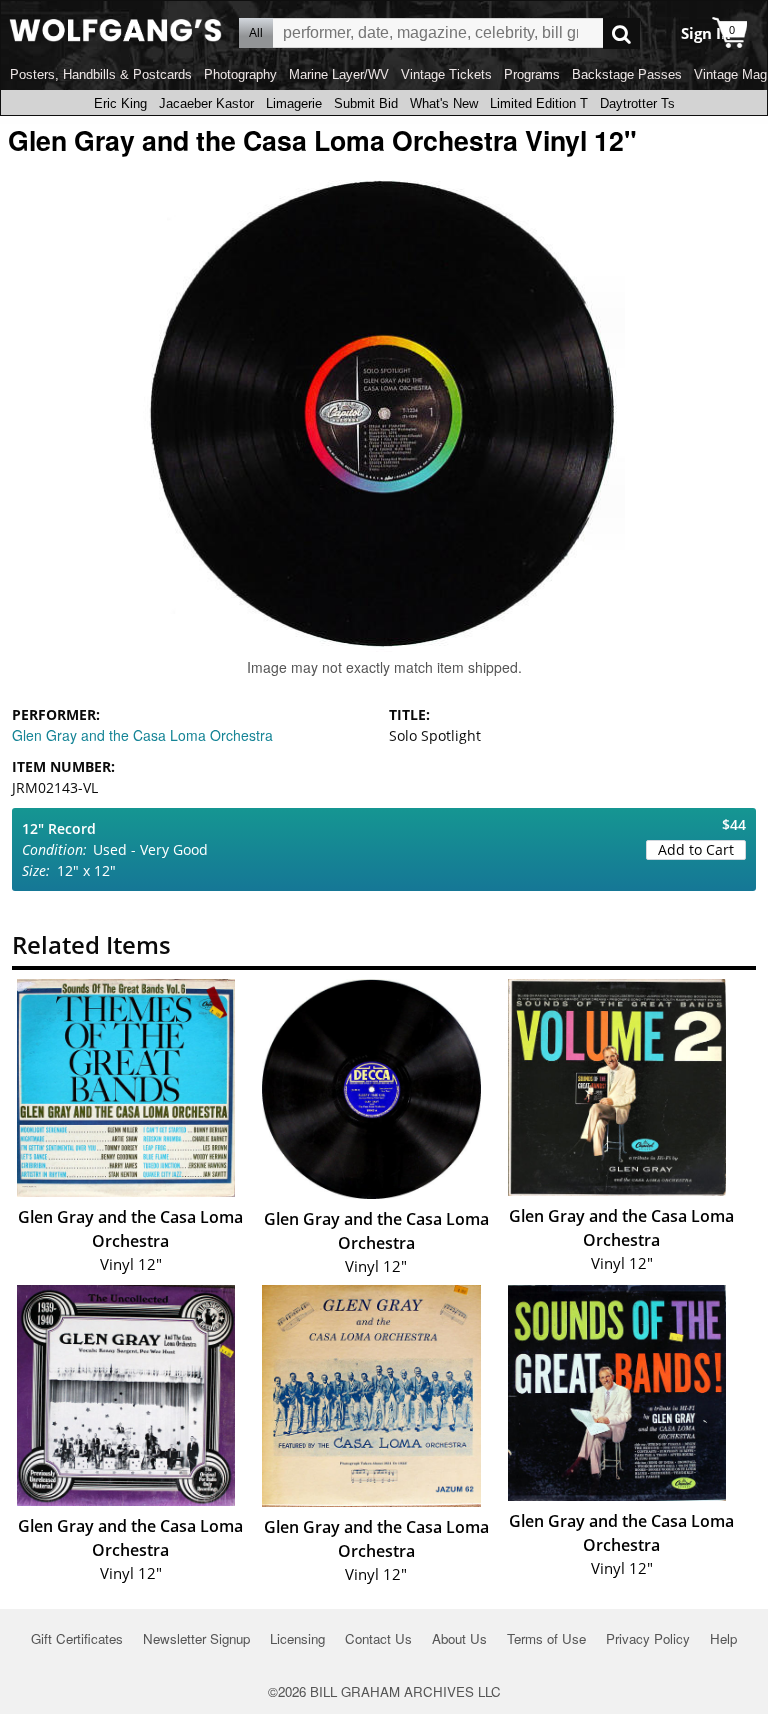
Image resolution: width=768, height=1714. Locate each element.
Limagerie (294, 103)
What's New (444, 103)
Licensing (297, 1638)
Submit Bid (366, 103)
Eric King (120, 103)
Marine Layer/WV (339, 74)
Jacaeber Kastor (206, 103)
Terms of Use (546, 1638)
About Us (459, 1638)
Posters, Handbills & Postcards (101, 74)
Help (723, 1638)
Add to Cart (696, 849)
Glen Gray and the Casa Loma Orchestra (142, 735)
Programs (532, 74)
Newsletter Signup (196, 1638)
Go (621, 33)
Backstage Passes (627, 74)
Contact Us (378, 1638)
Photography (240, 74)
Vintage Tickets (446, 74)
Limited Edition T (539, 103)
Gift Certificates (77, 1638)
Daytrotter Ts (637, 103)
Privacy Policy (648, 1638)
